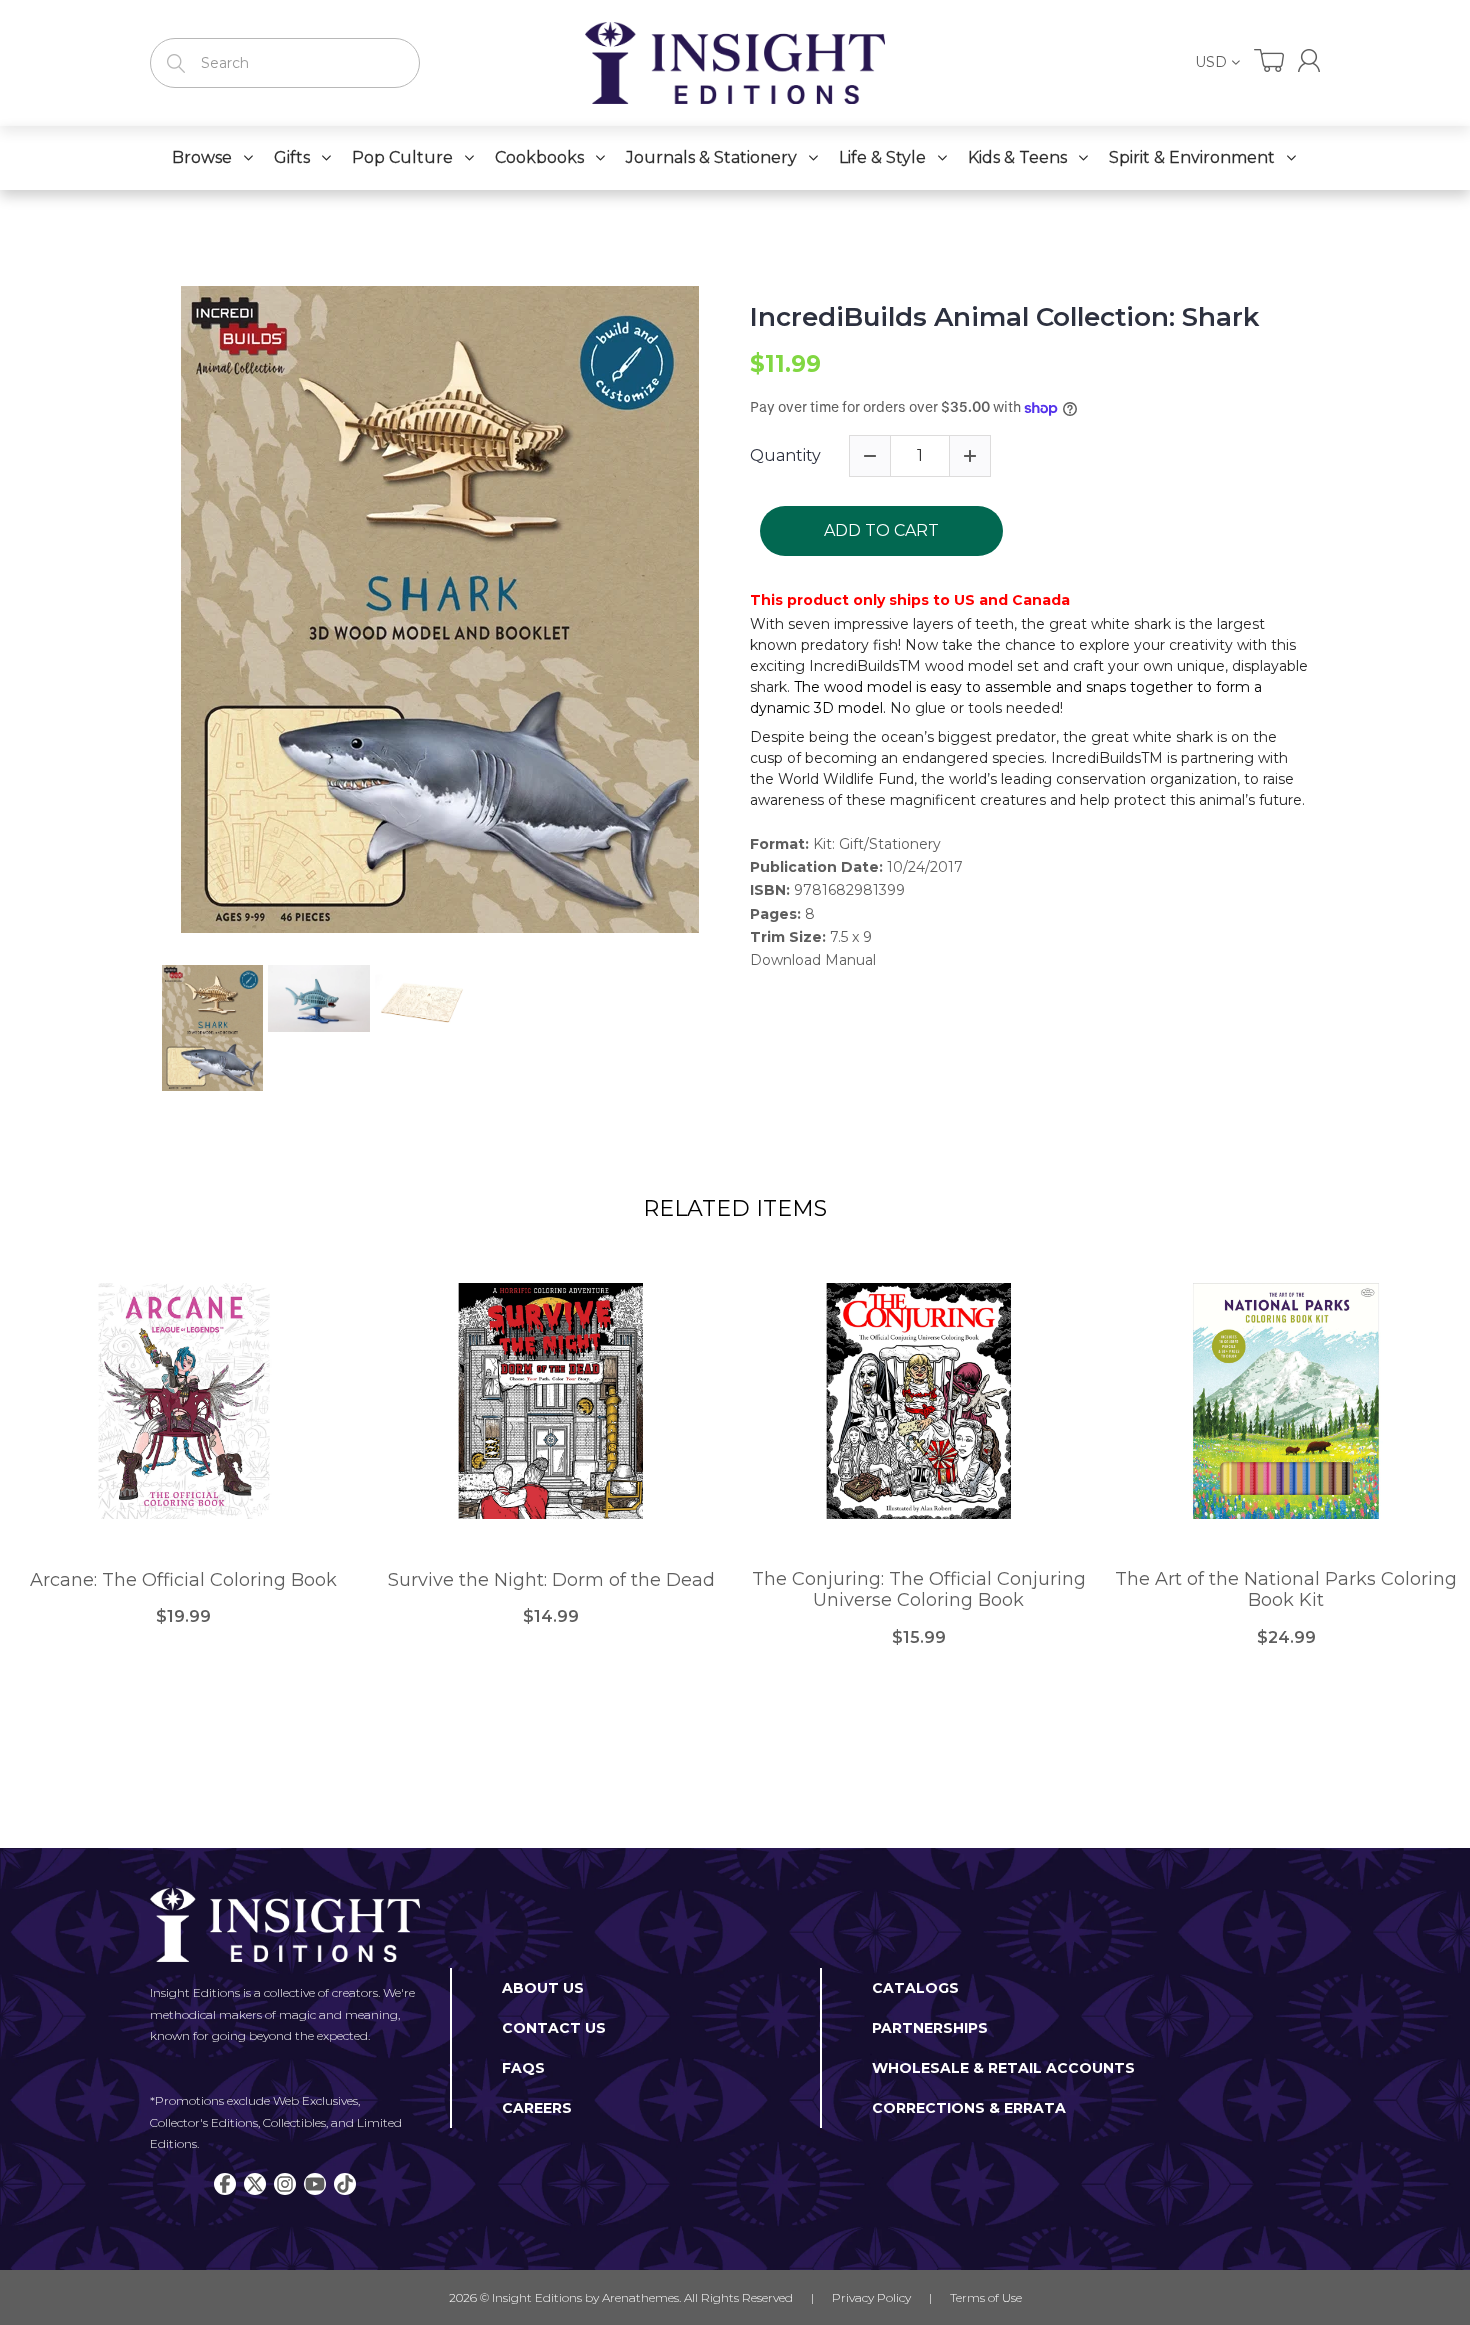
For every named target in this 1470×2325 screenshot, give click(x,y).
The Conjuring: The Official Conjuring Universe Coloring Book (919, 1590)
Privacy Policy (871, 2297)
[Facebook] (225, 2184)
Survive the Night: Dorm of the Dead (551, 1580)
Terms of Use (986, 2297)
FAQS (523, 2068)
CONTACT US (554, 2028)
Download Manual (813, 960)
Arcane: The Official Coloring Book (183, 1580)
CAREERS (537, 2108)
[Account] (1309, 60)
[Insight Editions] (735, 63)
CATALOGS (915, 1988)
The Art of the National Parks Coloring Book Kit (1286, 1590)
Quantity (785, 455)
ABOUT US (543, 1988)
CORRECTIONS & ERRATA (969, 2108)
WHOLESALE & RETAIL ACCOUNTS (1003, 2068)
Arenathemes (640, 2297)
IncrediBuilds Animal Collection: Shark (1004, 317)
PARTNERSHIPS (930, 2028)
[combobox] (285, 63)
